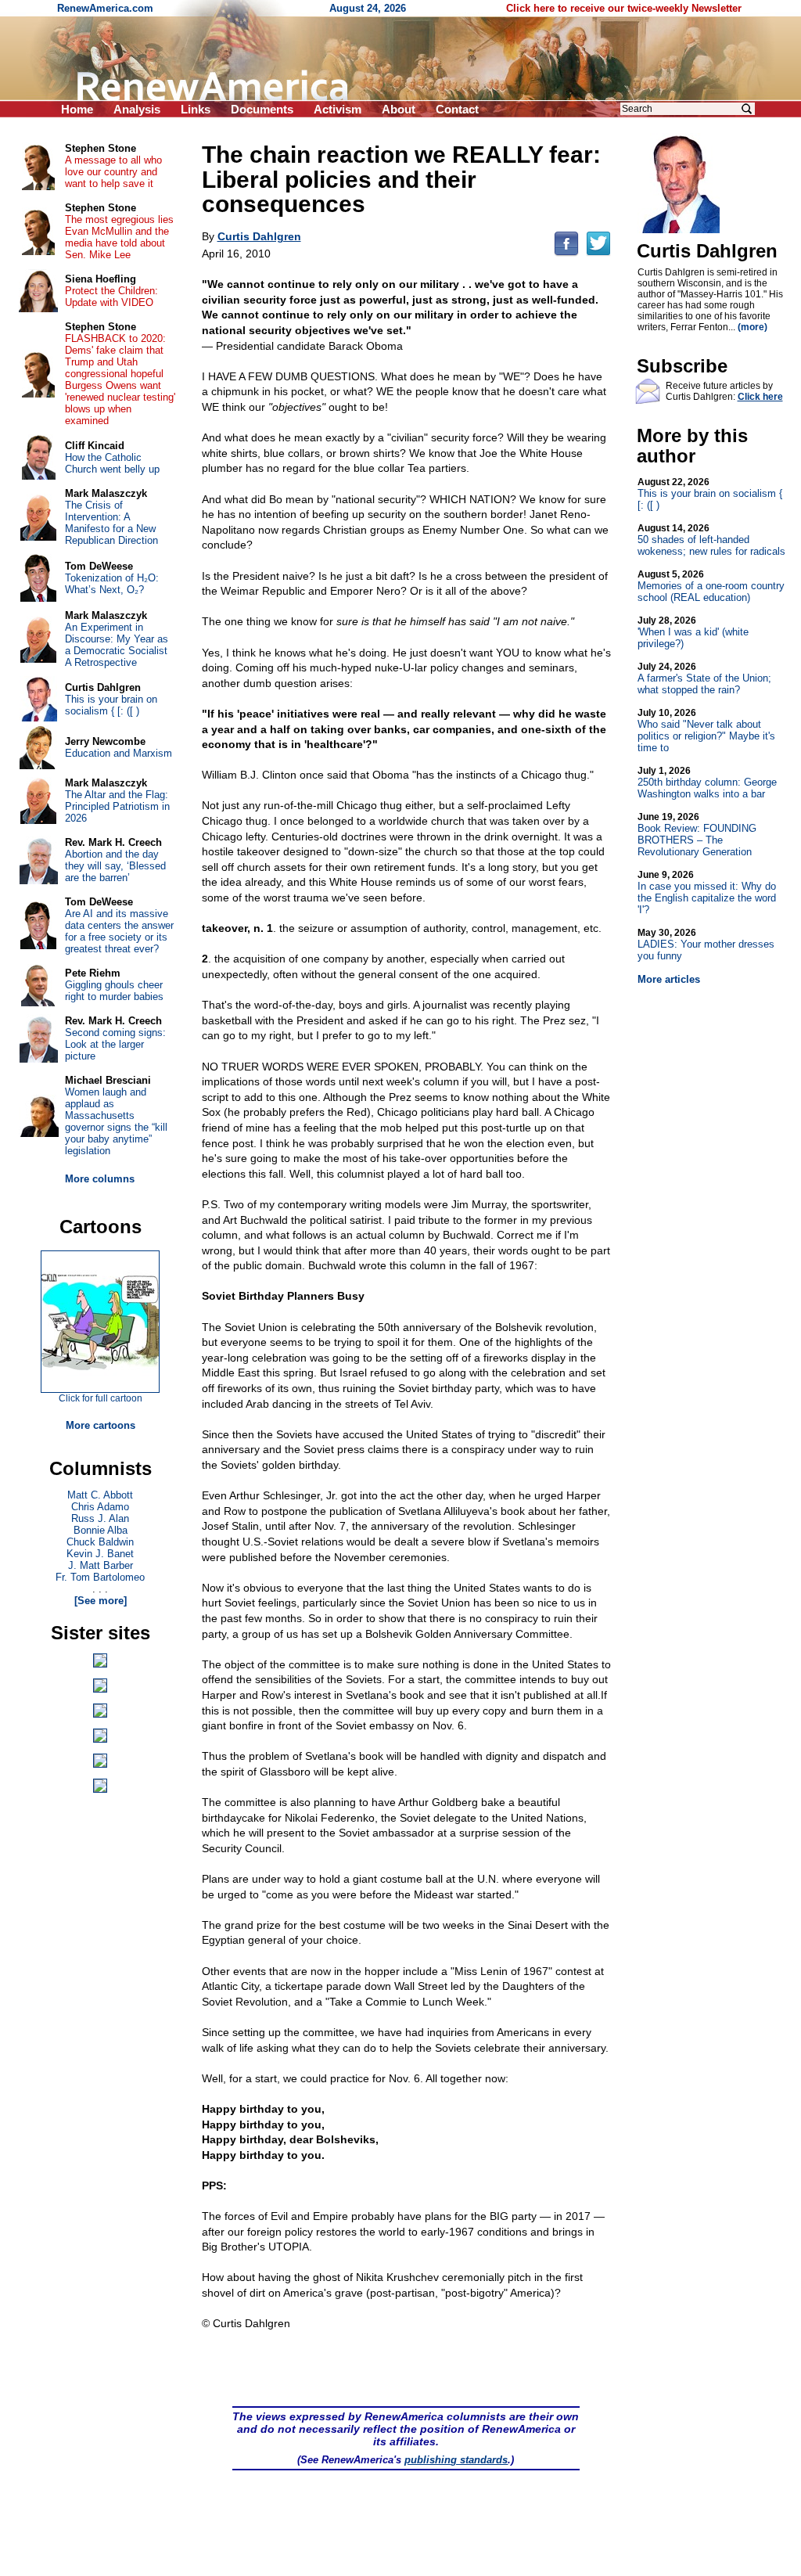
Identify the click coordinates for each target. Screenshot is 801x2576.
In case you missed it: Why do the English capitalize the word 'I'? (707, 892)
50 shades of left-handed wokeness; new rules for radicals (711, 540)
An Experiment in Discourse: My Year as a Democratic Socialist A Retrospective (117, 645)
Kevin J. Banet (100, 1554)
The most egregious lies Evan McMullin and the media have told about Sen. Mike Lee (119, 237)
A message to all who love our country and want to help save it (113, 172)
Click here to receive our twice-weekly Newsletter (624, 8)
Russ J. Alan (100, 1518)
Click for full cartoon (101, 1398)
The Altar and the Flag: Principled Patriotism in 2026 (117, 806)
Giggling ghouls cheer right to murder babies (114, 991)
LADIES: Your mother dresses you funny (706, 944)
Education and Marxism (119, 753)
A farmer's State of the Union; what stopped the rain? (704, 678)
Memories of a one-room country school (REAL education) (711, 586)
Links (196, 109)
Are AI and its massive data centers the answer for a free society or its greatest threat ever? (119, 931)
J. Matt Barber (101, 1565)
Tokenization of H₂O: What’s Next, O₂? (112, 584)
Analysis (137, 109)
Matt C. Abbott (100, 1495)
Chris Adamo (100, 1507)
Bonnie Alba (101, 1530)
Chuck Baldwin (100, 1542)
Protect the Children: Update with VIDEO (111, 297)
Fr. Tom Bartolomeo (100, 1577)
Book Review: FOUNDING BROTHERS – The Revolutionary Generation (697, 835)
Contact (457, 109)
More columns (100, 1179)
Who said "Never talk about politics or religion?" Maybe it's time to (706, 730)
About (399, 109)
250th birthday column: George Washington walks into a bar (707, 783)
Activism (338, 109)
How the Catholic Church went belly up (112, 463)
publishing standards (456, 2460)
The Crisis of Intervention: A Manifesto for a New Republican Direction (111, 523)
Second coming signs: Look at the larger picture (115, 1044)
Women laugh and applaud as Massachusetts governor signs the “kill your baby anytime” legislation (116, 1121)
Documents (262, 109)
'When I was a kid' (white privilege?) (693, 632)
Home (77, 109)
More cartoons (101, 1425)
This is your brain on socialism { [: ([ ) (710, 494)
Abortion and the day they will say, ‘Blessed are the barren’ (115, 866)
